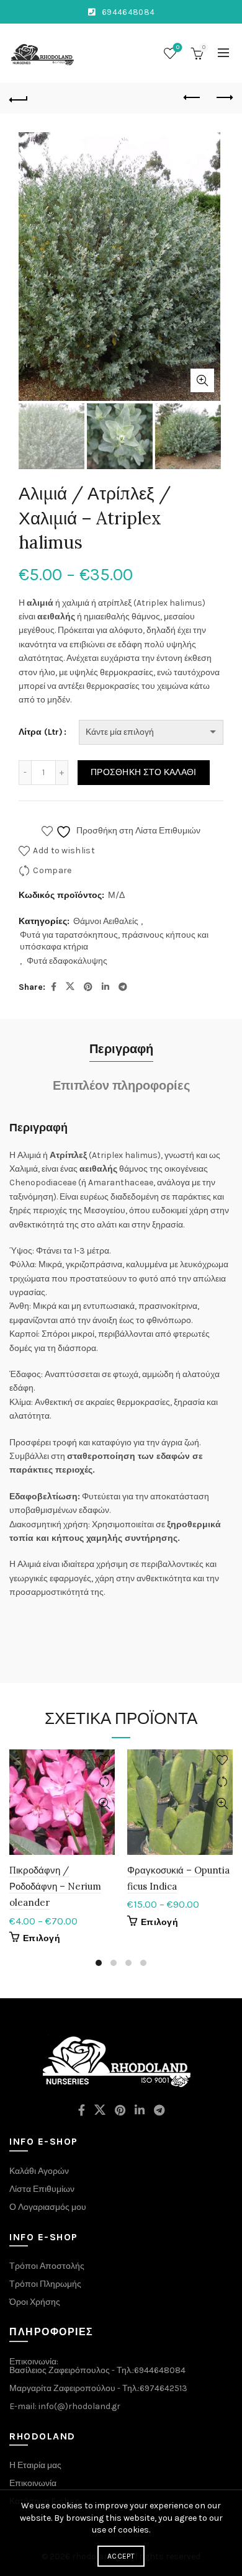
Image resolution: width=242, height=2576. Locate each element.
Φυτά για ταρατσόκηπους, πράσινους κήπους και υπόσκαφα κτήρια (114, 941)
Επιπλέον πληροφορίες (121, 1086)
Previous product (192, 98)
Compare (52, 870)
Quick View (104, 1804)
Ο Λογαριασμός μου (48, 2207)
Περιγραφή (121, 1049)
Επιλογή (42, 1938)
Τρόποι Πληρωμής (45, 2284)
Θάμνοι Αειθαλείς (106, 921)
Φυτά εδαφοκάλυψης (67, 961)
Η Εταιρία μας (35, 2465)
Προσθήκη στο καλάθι (144, 772)
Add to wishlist (64, 850)
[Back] (19, 98)
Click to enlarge (202, 380)
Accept (121, 2556)
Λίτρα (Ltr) (41, 732)
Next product (223, 98)
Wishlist (178, 47)
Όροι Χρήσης (35, 2302)
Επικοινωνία (33, 2483)
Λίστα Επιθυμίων (42, 2189)
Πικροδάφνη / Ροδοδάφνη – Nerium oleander (55, 1887)
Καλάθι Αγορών (39, 2171)
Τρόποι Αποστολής (47, 2266)
